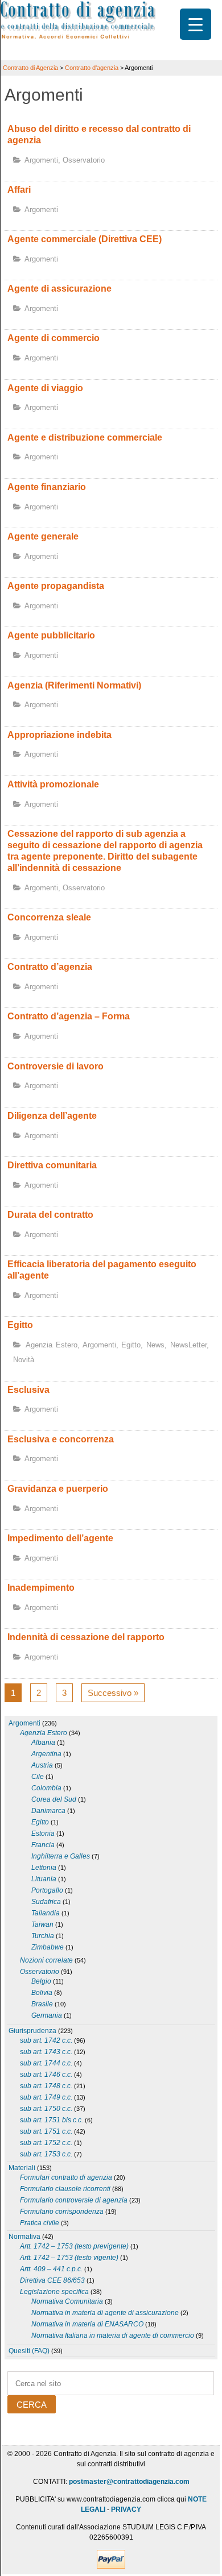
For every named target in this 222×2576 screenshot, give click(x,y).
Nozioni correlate (46, 1960)
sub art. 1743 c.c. (46, 2052)
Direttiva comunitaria (52, 1165)
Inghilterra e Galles (61, 1856)
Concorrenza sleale (49, 917)
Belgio (41, 1981)
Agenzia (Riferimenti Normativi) (74, 685)
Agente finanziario (47, 487)
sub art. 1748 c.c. (46, 2086)
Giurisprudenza (32, 2031)
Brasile (42, 2004)
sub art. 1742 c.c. (46, 2040)
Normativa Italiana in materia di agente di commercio (113, 2336)
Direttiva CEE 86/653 (52, 2280)
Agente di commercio (54, 338)
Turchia (43, 1936)
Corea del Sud (54, 1799)
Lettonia (44, 1868)
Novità (24, 1360)
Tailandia (46, 1913)
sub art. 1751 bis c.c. (52, 2120)
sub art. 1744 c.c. (46, 2063)
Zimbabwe (48, 1947)
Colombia (46, 1788)
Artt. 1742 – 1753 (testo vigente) (69, 2258)
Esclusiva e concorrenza (61, 1439)
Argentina (46, 1754)
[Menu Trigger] (196, 24)
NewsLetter (188, 1345)
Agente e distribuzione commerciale (85, 437)
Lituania (44, 1879)
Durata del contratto (50, 1215)
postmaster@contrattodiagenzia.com (129, 2482)
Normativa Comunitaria (67, 2301)
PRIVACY (126, 2509)
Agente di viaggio (45, 388)
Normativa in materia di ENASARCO (87, 2324)
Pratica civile (40, 2223)
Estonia (43, 1834)
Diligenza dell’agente (52, 1116)
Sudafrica (46, 1902)
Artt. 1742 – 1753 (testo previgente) (74, 2246)
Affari (19, 190)
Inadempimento (41, 1588)
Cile (38, 1777)
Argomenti (41, 160)
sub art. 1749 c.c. (46, 2097)
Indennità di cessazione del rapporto (86, 1637)
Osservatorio (84, 160)
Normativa (24, 2237)
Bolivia (42, 1993)
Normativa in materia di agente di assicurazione (105, 2313)
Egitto (20, 1325)
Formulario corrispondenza (62, 2212)
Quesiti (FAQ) (29, 2351)
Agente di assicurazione (59, 289)
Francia (43, 1845)
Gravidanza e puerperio (58, 1489)
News (155, 1345)
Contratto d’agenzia (50, 967)
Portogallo (47, 1890)
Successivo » (113, 1693)
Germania (47, 2015)
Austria (42, 1765)
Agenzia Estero (52, 1345)
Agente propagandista (56, 586)
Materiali (22, 2168)
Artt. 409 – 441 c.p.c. (51, 2269)
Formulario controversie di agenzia (74, 2200)
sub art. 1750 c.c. (46, 2109)
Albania (43, 1743)
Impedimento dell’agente (60, 1538)
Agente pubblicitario (51, 635)
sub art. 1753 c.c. (46, 2154)
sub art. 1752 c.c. (46, 2143)
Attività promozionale (53, 784)
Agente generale (43, 536)
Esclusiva (28, 1390)
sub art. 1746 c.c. (46, 2075)
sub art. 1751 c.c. (46, 2131)
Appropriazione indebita (59, 735)
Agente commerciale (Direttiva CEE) (85, 239)
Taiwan (42, 1924)
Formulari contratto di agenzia (66, 2177)
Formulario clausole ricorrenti (65, 2189)
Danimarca (48, 1811)
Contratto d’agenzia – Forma (69, 1016)
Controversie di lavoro (55, 1066)
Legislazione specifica (54, 2292)
